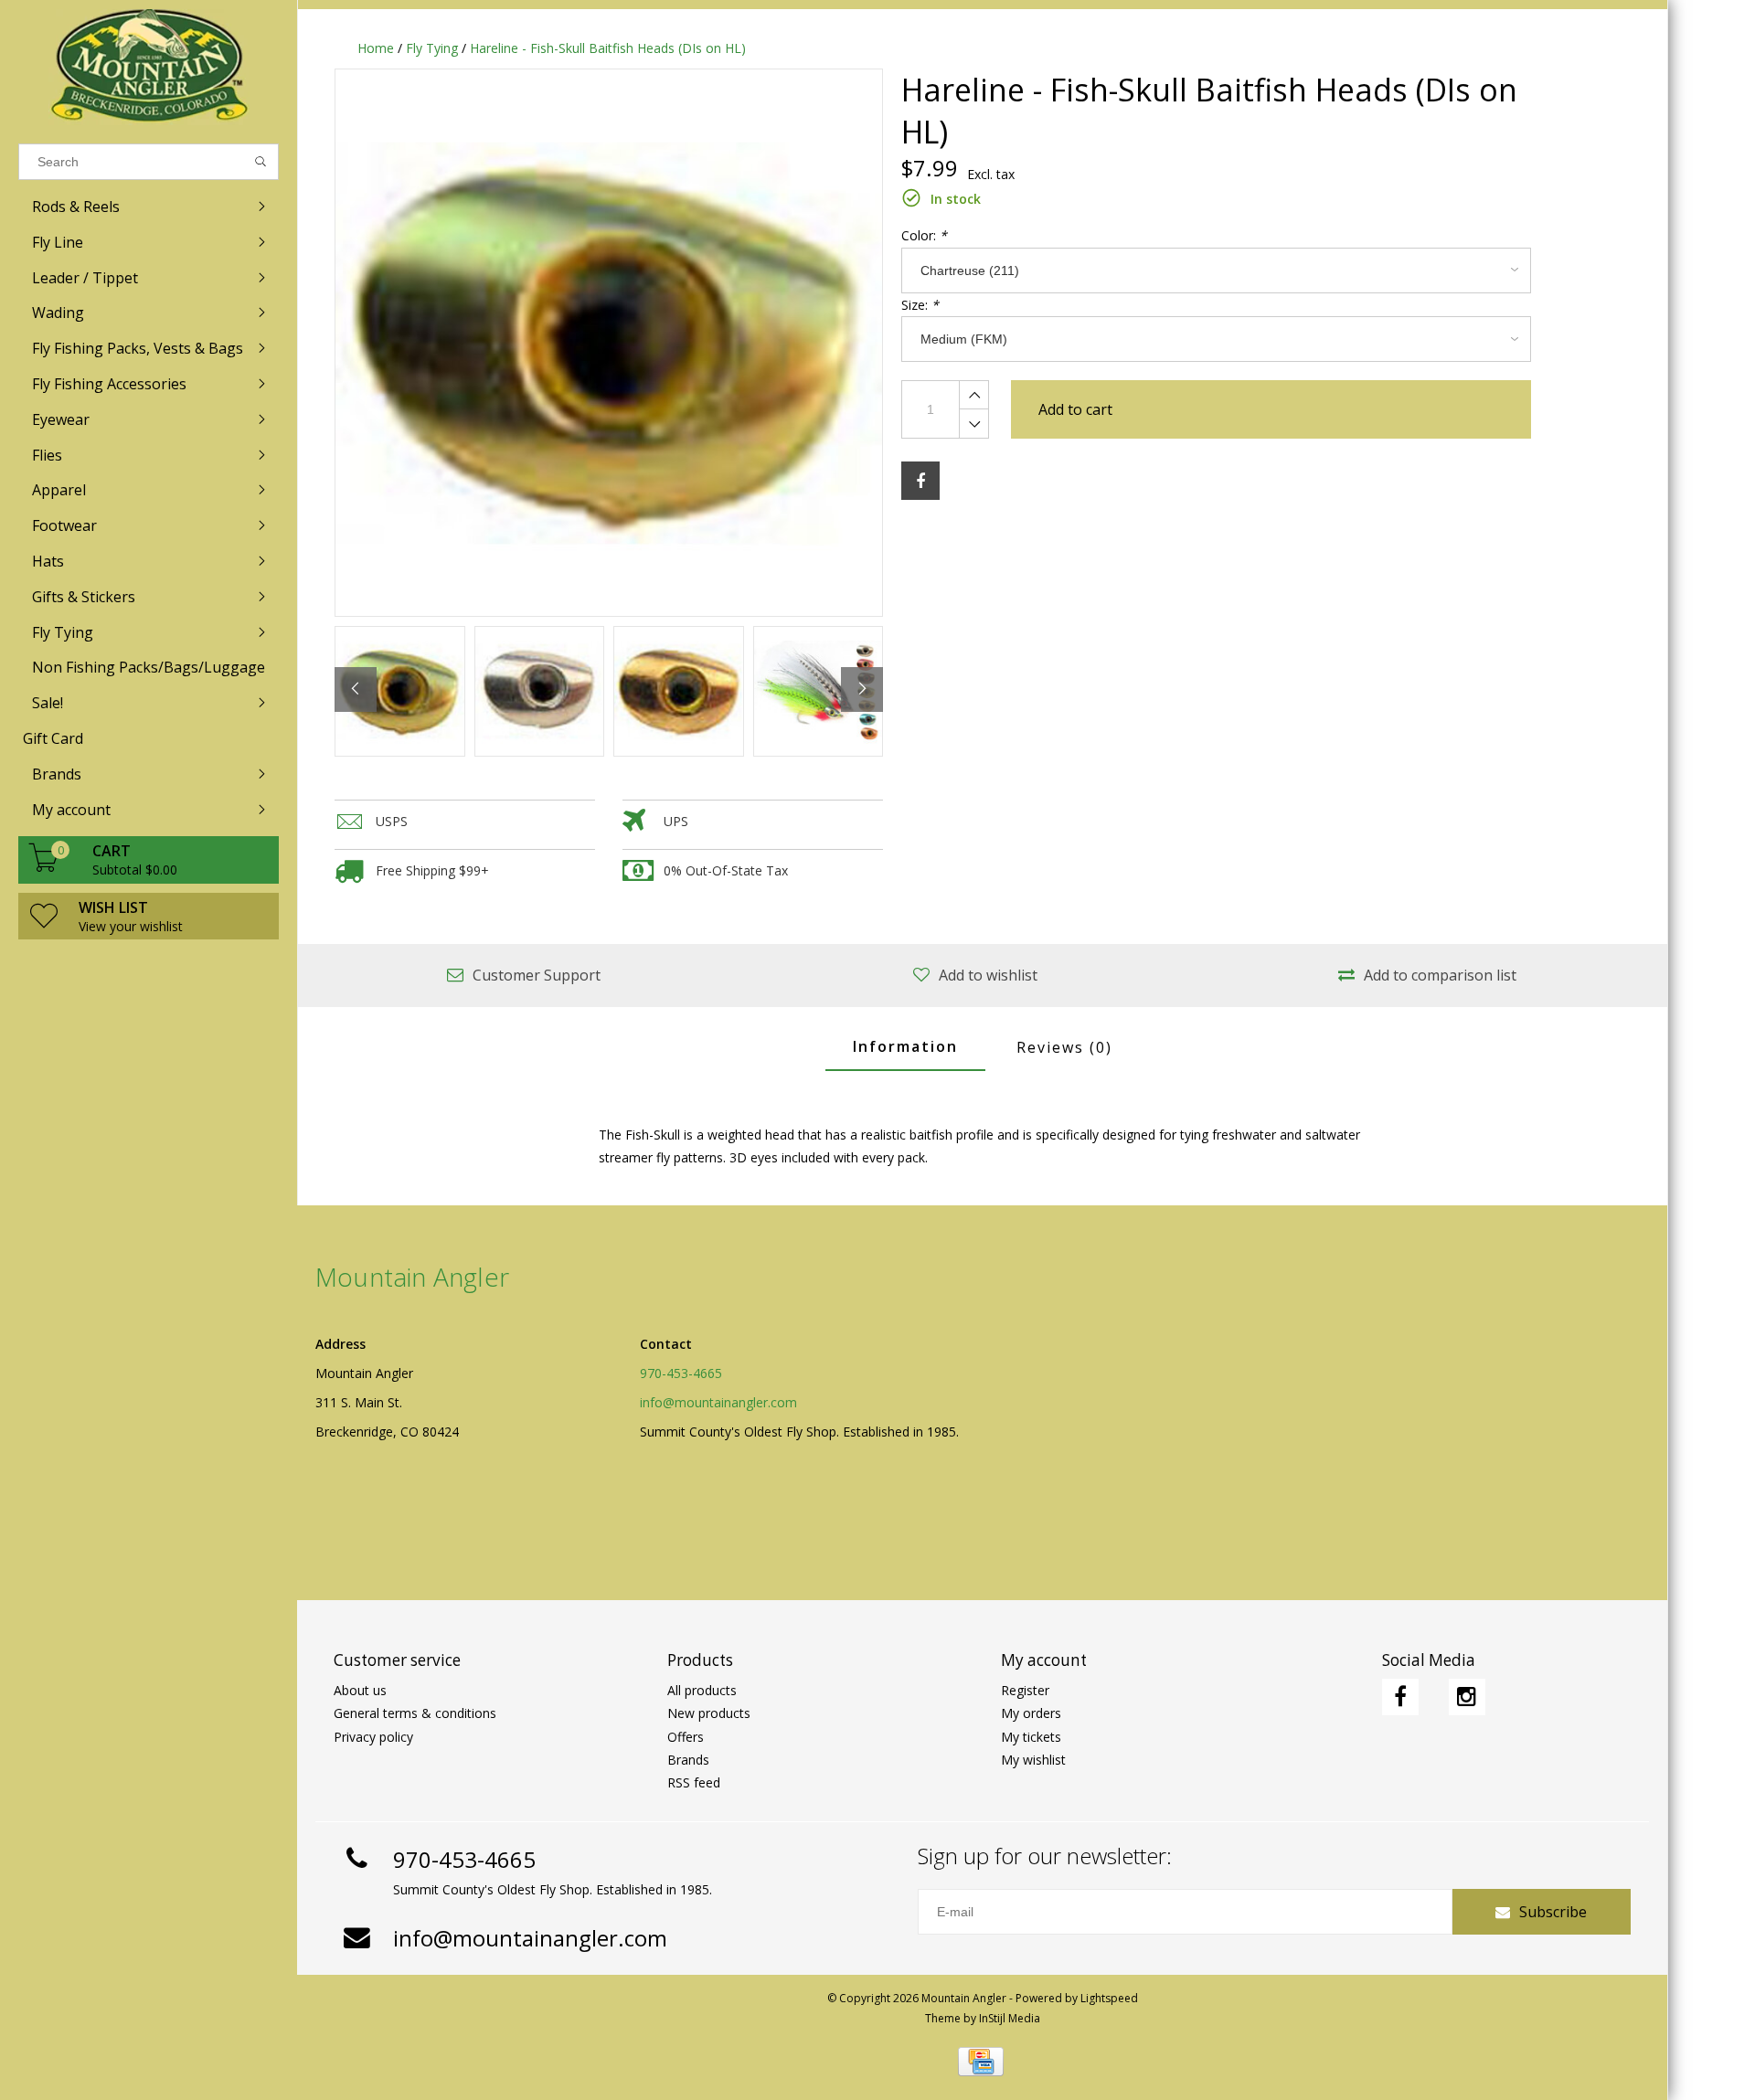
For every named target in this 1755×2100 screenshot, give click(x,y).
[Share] (920, 481)
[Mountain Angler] (149, 67)
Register (1025, 1690)
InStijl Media (1010, 2018)
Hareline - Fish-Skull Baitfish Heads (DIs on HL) (608, 48)
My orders (1031, 1713)
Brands (688, 1760)
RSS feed (694, 1782)
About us (360, 1690)
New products (709, 1713)
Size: (920, 305)
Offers (686, 1737)
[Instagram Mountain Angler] (1467, 1697)
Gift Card (53, 738)
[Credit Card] (981, 2062)
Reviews (1064, 1047)
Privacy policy (373, 1737)
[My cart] (44, 867)
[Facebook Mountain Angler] (1400, 1697)
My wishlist (1033, 1760)
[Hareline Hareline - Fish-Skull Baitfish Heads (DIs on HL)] (609, 343)
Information (905, 1046)
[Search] (261, 162)
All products (702, 1690)
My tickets (1031, 1737)
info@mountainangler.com (718, 1402)
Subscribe (1553, 1912)
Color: (924, 235)
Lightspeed (1109, 1998)
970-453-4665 (681, 1373)
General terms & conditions (415, 1713)
